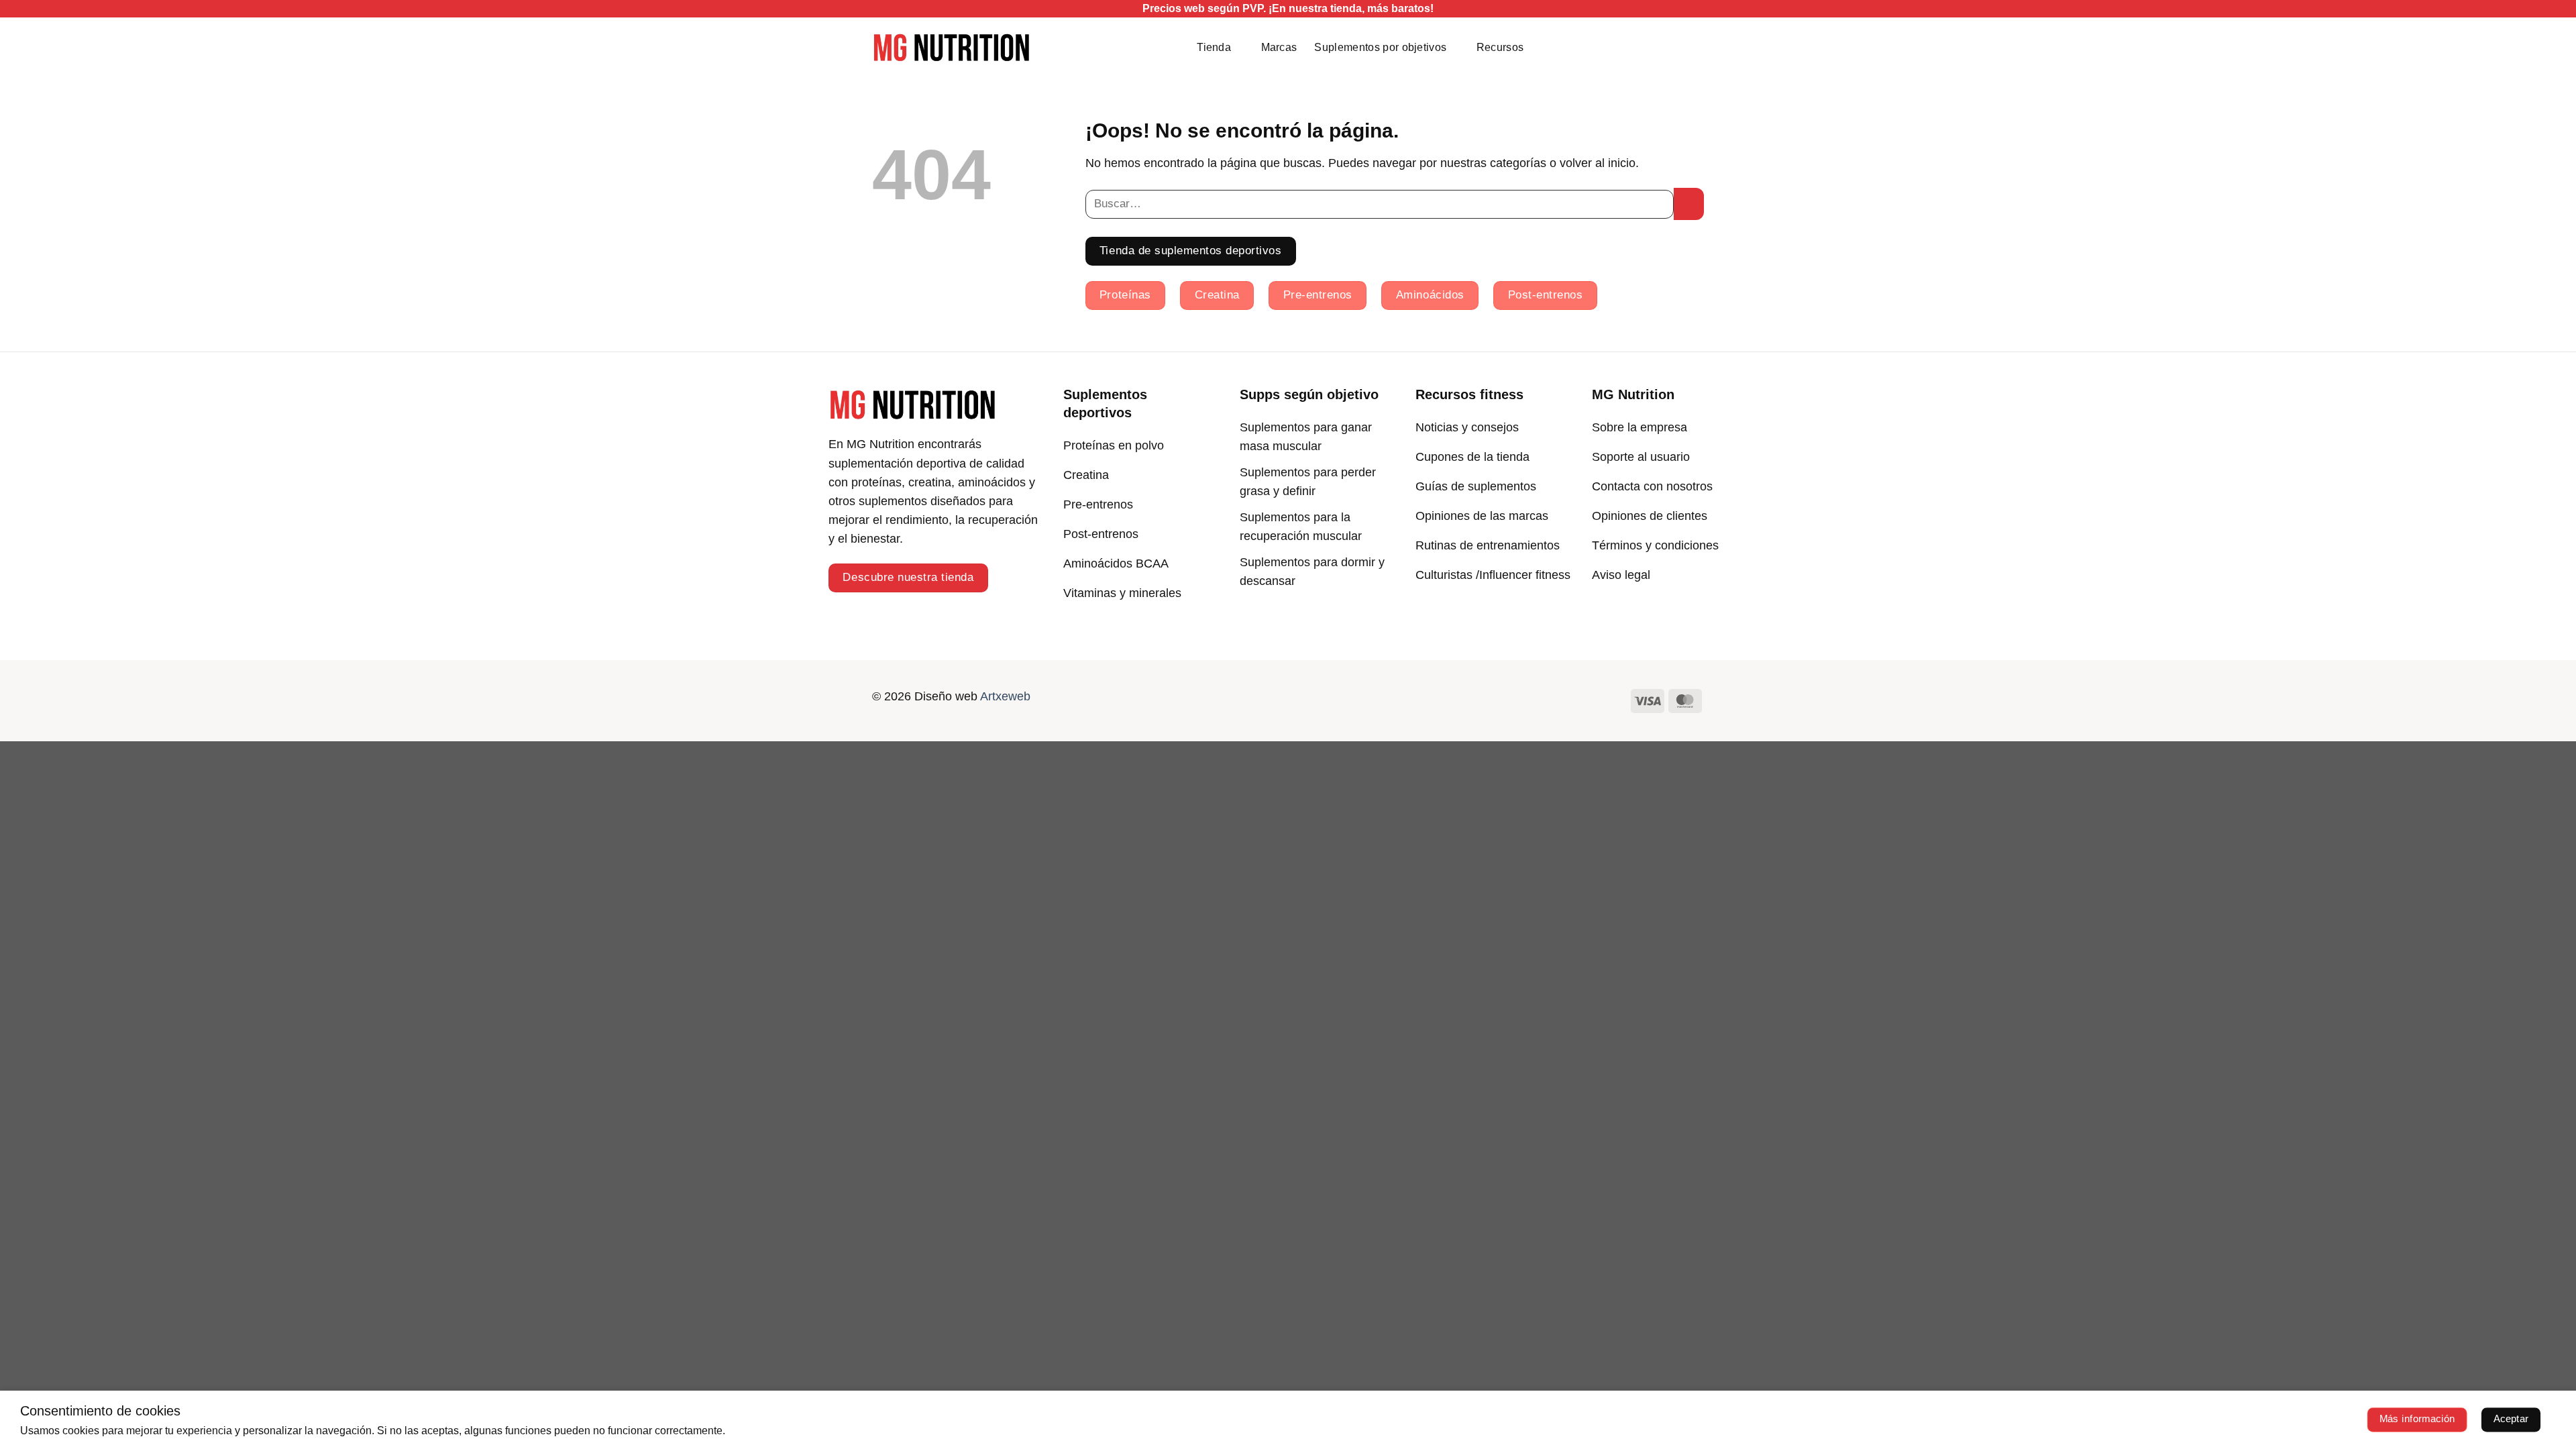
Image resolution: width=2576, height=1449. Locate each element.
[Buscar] (1689, 47)
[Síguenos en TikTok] (1241, 699)
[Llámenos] (1311, 699)
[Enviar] (1689, 204)
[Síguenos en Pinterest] (1335, 699)
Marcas (1279, 47)
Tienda (1214, 47)
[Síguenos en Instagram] (1218, 699)
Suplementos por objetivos (1380, 47)
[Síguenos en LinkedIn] (1358, 699)
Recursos (1500, 47)
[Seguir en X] (1265, 699)
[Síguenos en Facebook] (1194, 699)
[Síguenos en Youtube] (1382, 699)
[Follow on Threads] (1288, 699)
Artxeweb (1005, 696)
